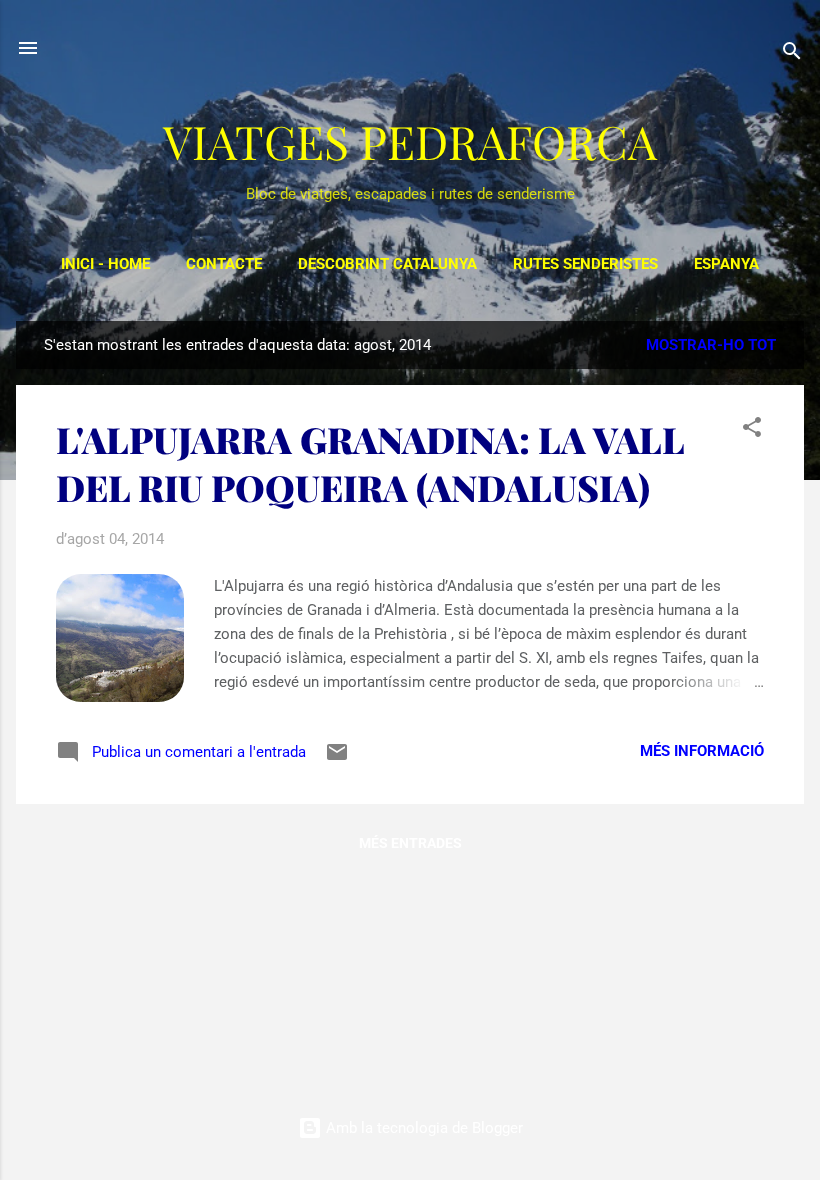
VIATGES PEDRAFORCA (410, 141)
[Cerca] (792, 54)
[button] (752, 430)
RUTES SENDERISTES (585, 264)
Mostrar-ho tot (711, 345)
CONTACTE (224, 264)
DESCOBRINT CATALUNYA (387, 264)
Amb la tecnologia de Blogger (422, 1128)
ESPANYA (726, 264)
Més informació (702, 751)
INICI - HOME (105, 264)
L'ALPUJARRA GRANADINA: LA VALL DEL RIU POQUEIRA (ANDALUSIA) (370, 463)
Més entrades (410, 843)
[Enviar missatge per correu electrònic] (337, 759)
